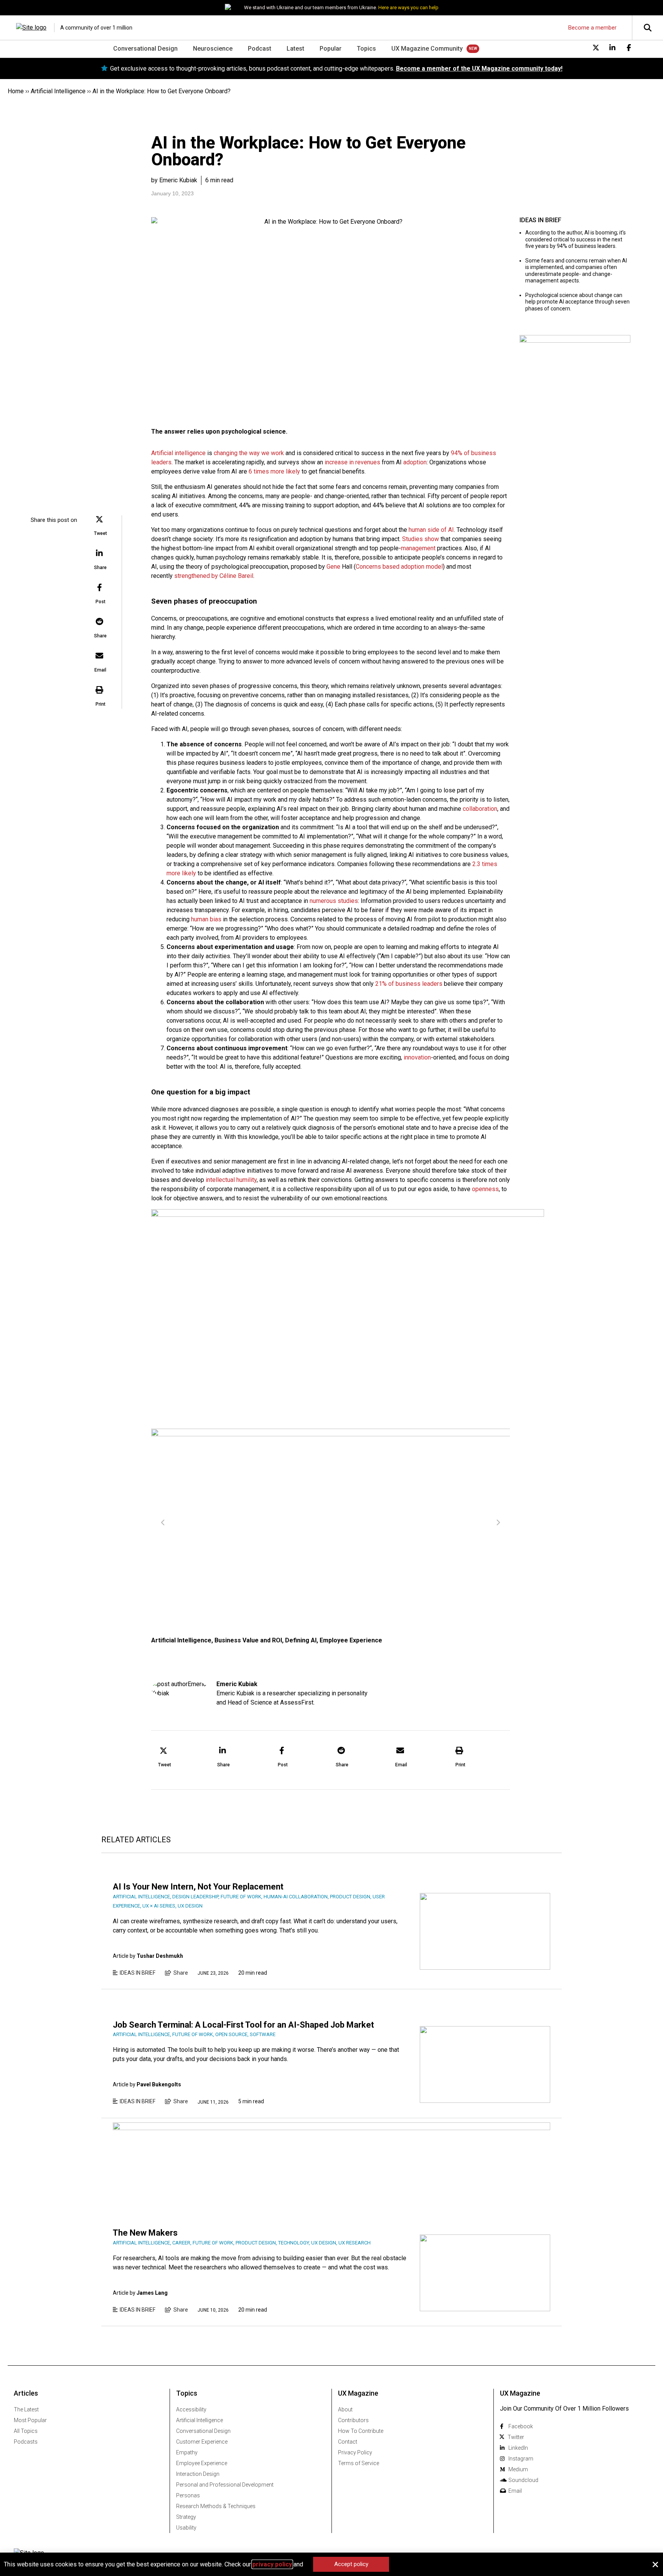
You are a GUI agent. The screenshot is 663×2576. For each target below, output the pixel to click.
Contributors (353, 2420)
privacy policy (272, 2564)
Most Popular (30, 2420)
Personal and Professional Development (225, 2485)
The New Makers (145, 2233)
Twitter (516, 2437)
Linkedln (518, 2448)
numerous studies (334, 901)
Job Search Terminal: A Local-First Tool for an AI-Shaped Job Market (243, 2025)
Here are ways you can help (408, 7)
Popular (331, 49)
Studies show (421, 539)
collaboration (480, 809)
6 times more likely (274, 471)
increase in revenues (352, 462)
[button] (101, 527)
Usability (186, 2528)
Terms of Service (359, 2463)
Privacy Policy (355, 2452)
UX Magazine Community (427, 49)
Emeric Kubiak (237, 1684)
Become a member (592, 28)
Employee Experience (351, 1640)
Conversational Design (145, 49)
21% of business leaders (409, 984)
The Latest (26, 2409)
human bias (206, 919)
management (418, 548)
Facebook (521, 2426)
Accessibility (191, 2409)
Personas (188, 2495)
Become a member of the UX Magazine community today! (479, 68)
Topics (366, 49)
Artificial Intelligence (58, 91)
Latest (295, 49)
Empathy (187, 2452)
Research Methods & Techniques (216, 2506)
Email (515, 2491)
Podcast (260, 49)
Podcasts (26, 2442)
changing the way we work (249, 453)
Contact (348, 2442)
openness (485, 1189)
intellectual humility (231, 1180)
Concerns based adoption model (399, 567)
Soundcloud (523, 2480)
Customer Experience (202, 2442)
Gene (333, 567)
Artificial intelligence (178, 453)
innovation (417, 1057)
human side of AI (431, 530)
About (345, 2409)
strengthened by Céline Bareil (214, 576)
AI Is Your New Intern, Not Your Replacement (198, 1887)
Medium (518, 2469)
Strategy (186, 2517)
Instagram (521, 2459)
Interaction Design (198, 2474)
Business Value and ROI (248, 1640)
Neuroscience (213, 49)
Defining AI (301, 1640)
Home (16, 91)
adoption (415, 462)
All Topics (26, 2431)
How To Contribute (361, 2431)
